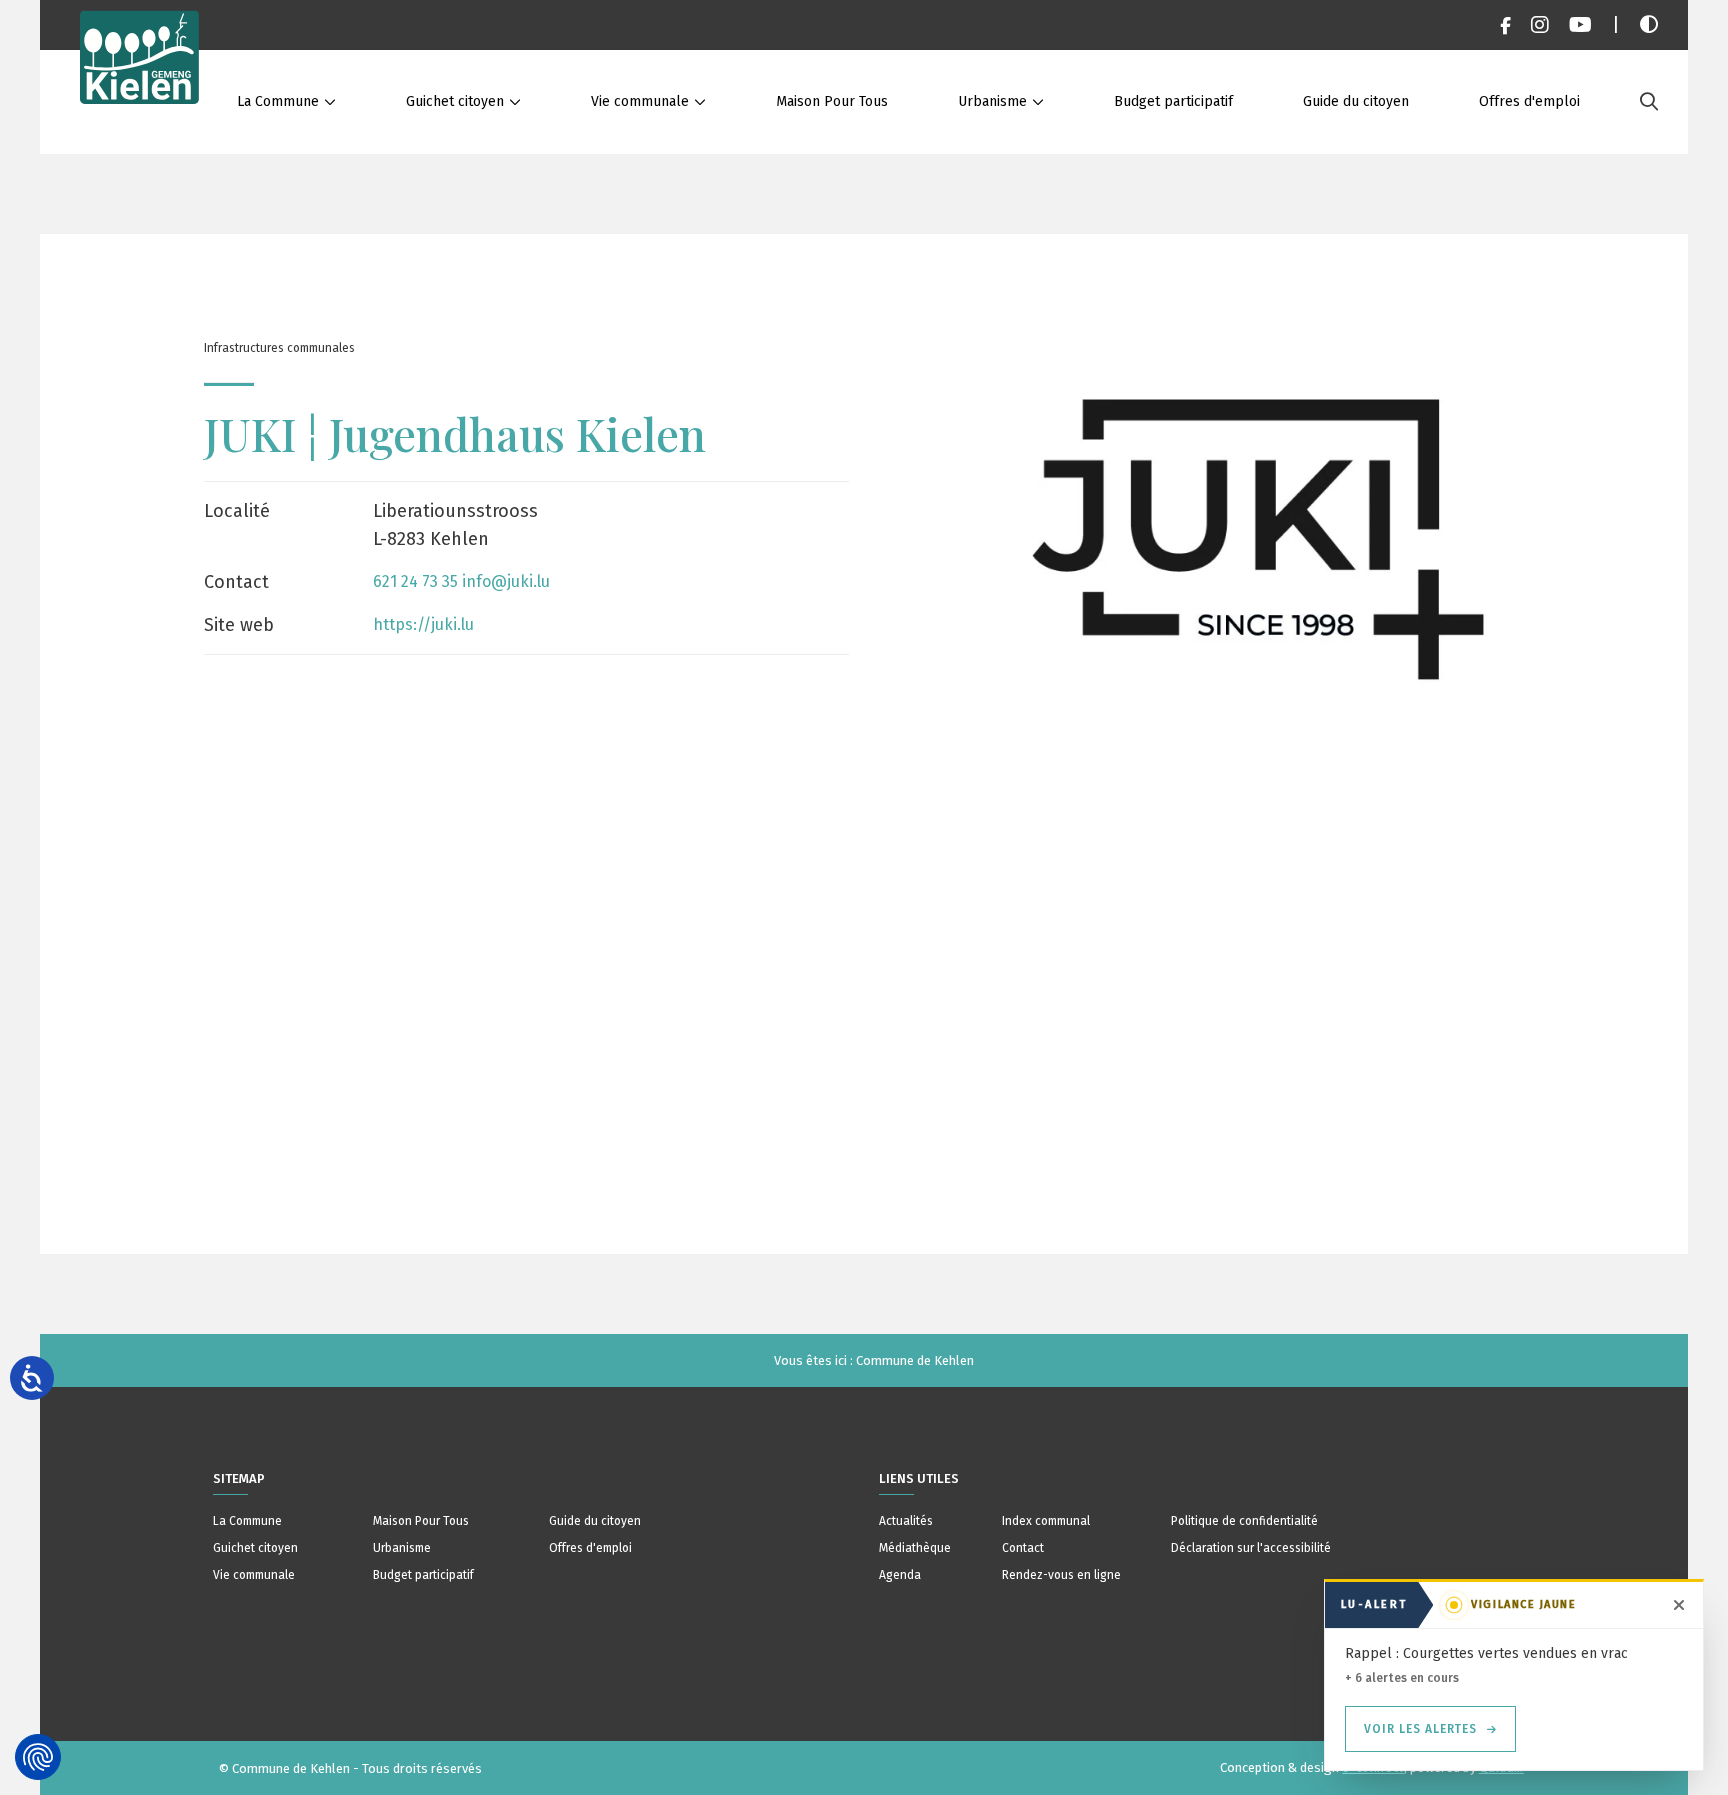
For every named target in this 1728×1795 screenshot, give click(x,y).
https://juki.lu (423, 624)
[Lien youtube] (1580, 25)
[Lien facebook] (1505, 25)
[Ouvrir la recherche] (1649, 102)
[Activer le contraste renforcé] (1649, 25)
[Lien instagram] (1540, 25)
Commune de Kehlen (915, 1360)
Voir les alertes (1420, 1729)
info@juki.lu (506, 581)
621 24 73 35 (415, 581)
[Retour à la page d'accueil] (140, 77)
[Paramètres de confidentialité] (38, 1757)
